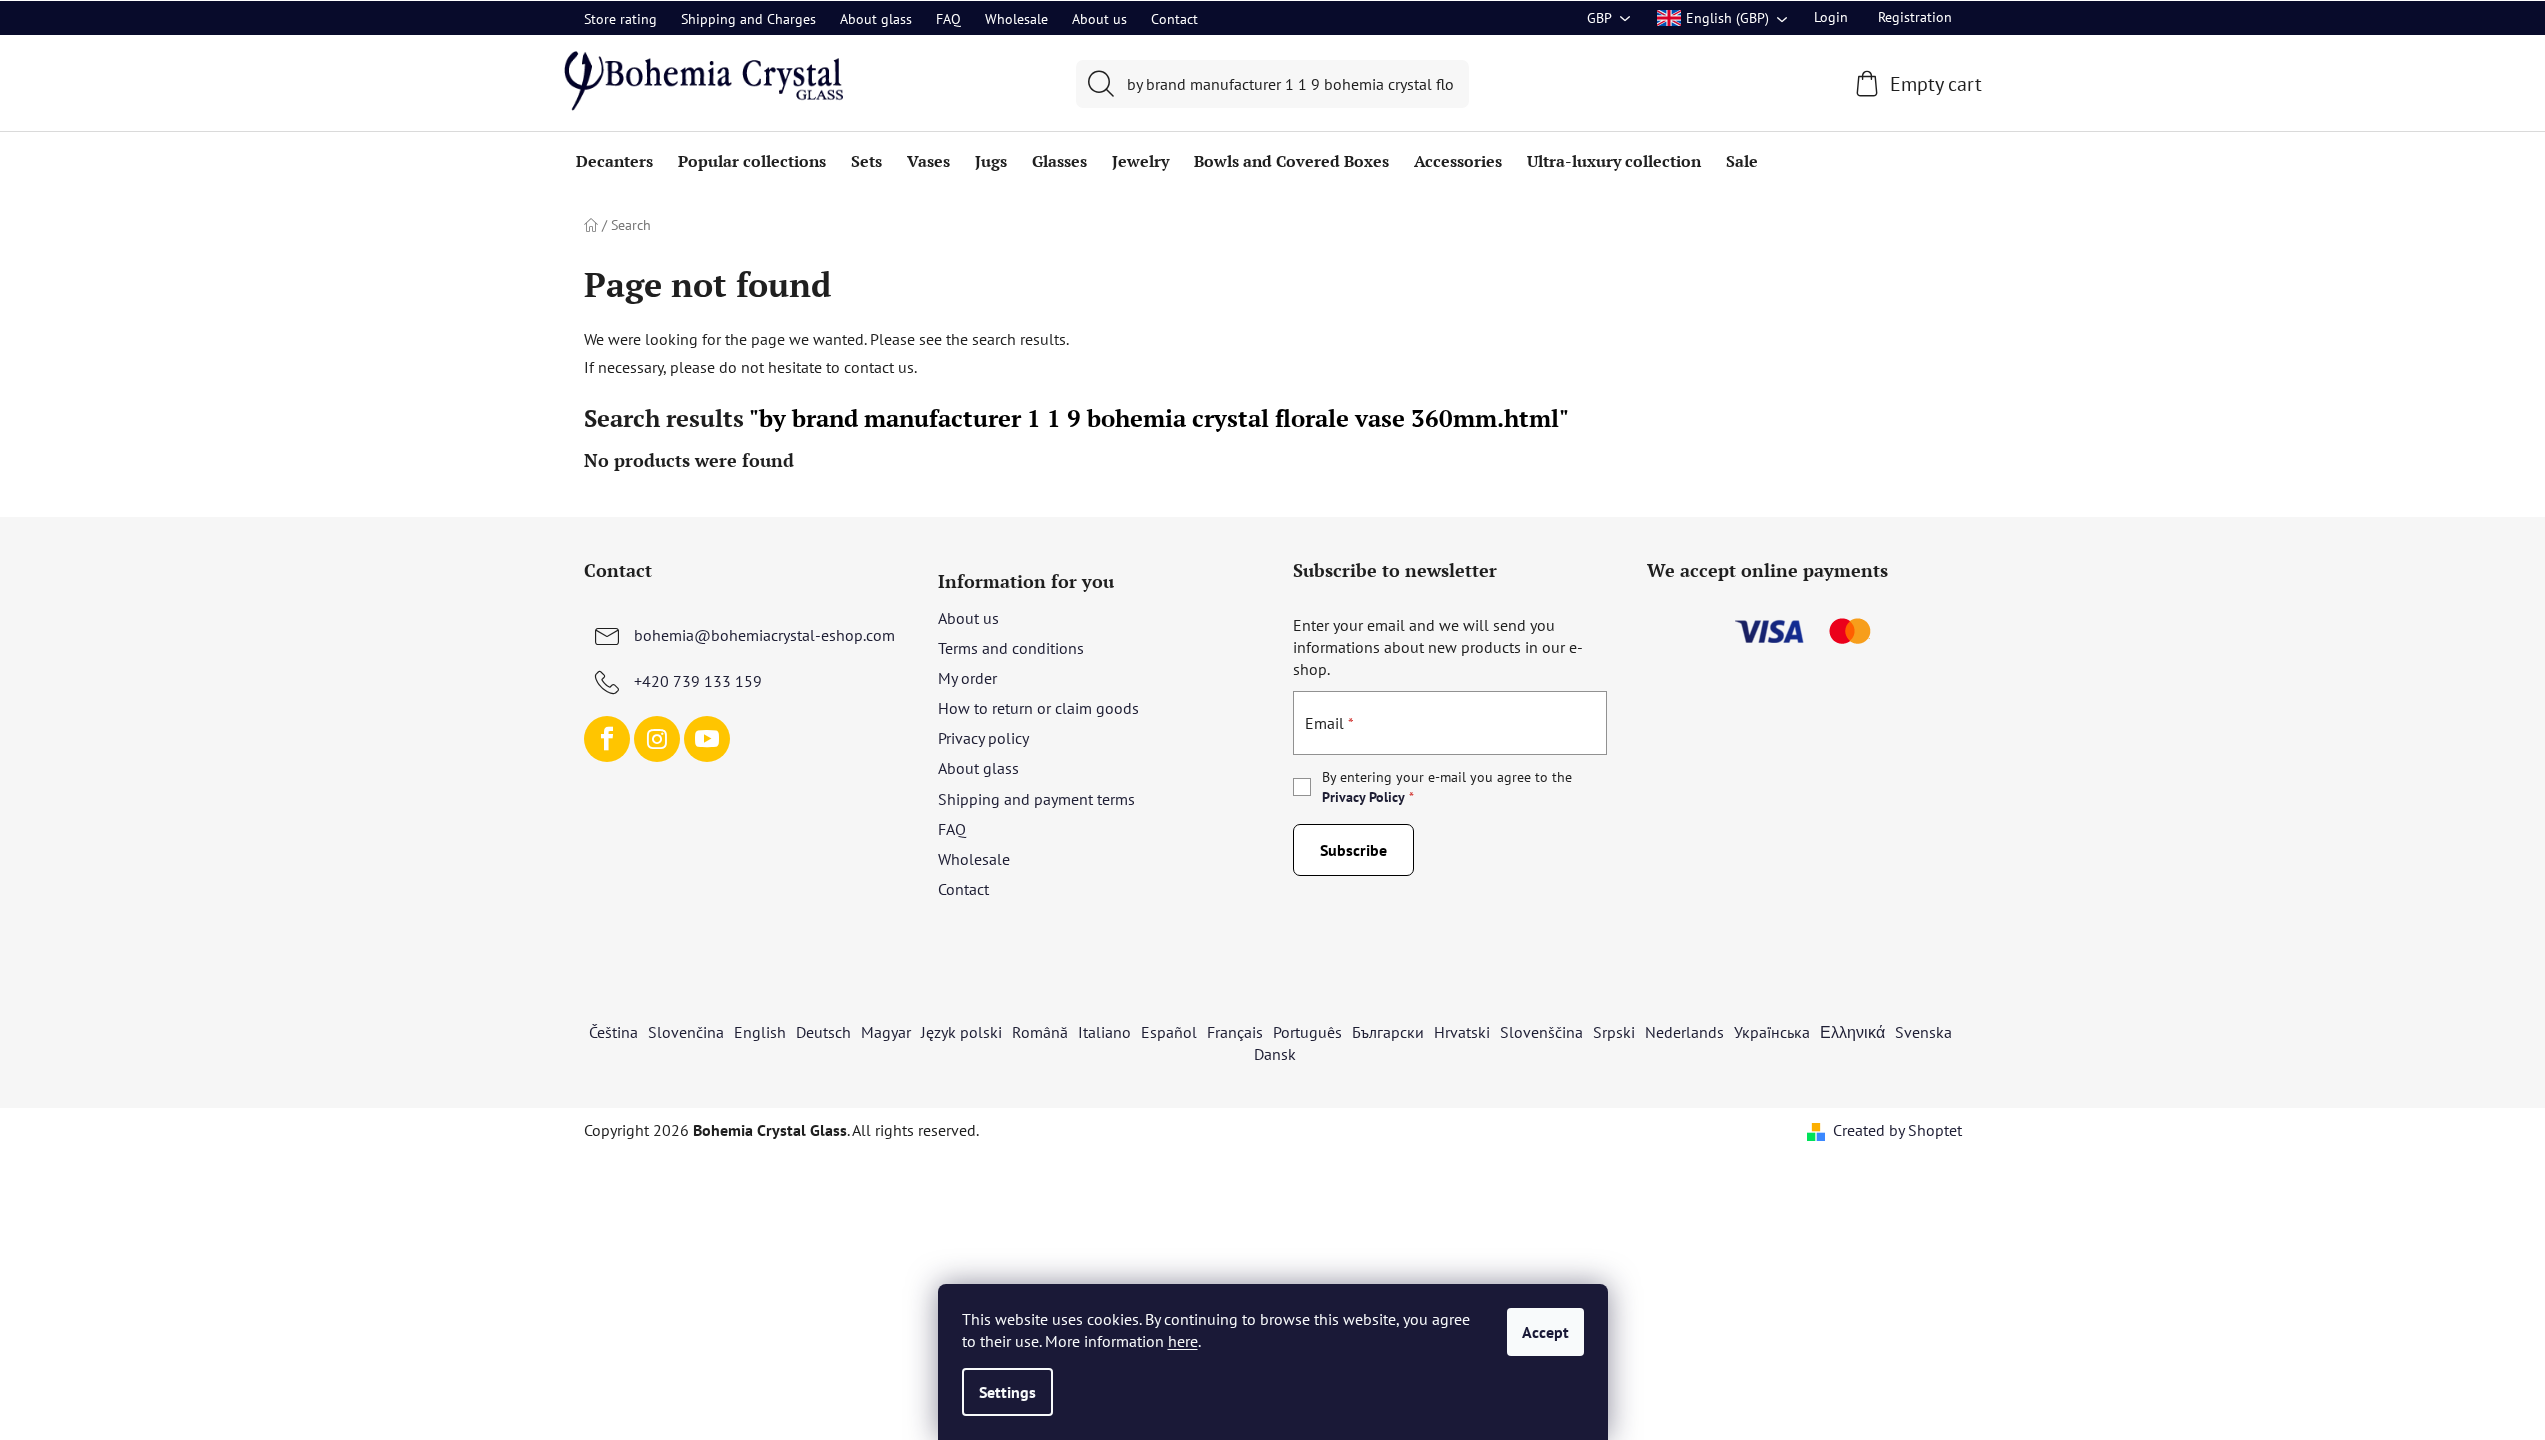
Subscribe (1353, 850)
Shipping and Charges (748, 19)
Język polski (961, 1032)
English (760, 1032)
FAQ (948, 19)
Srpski (1614, 1032)
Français (1235, 1032)
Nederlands (1684, 1032)
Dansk (1275, 1054)
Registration (1915, 17)
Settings (1007, 1392)
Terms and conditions (1011, 648)
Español (1169, 1032)
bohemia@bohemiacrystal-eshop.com (764, 635)
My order (967, 678)
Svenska (1923, 1032)
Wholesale (1016, 19)
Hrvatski (1462, 1032)
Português (1307, 1032)
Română (1040, 1032)
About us (1099, 19)
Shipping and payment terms (1036, 799)
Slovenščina (1541, 1032)
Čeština (613, 1032)
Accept (1545, 1332)
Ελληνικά (1852, 1032)
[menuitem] (614, 161)
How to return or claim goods (1038, 708)
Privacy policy (983, 738)
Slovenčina (686, 1032)
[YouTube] (707, 739)
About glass (876, 19)
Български (1388, 1032)
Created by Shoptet (1897, 1130)
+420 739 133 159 (698, 681)
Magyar (886, 1032)
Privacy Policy (1363, 797)
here (1183, 1341)
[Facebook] (607, 739)
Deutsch (823, 1032)
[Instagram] (657, 739)
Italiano (1104, 1032)
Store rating (620, 19)
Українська (1772, 1032)
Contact (1174, 19)
